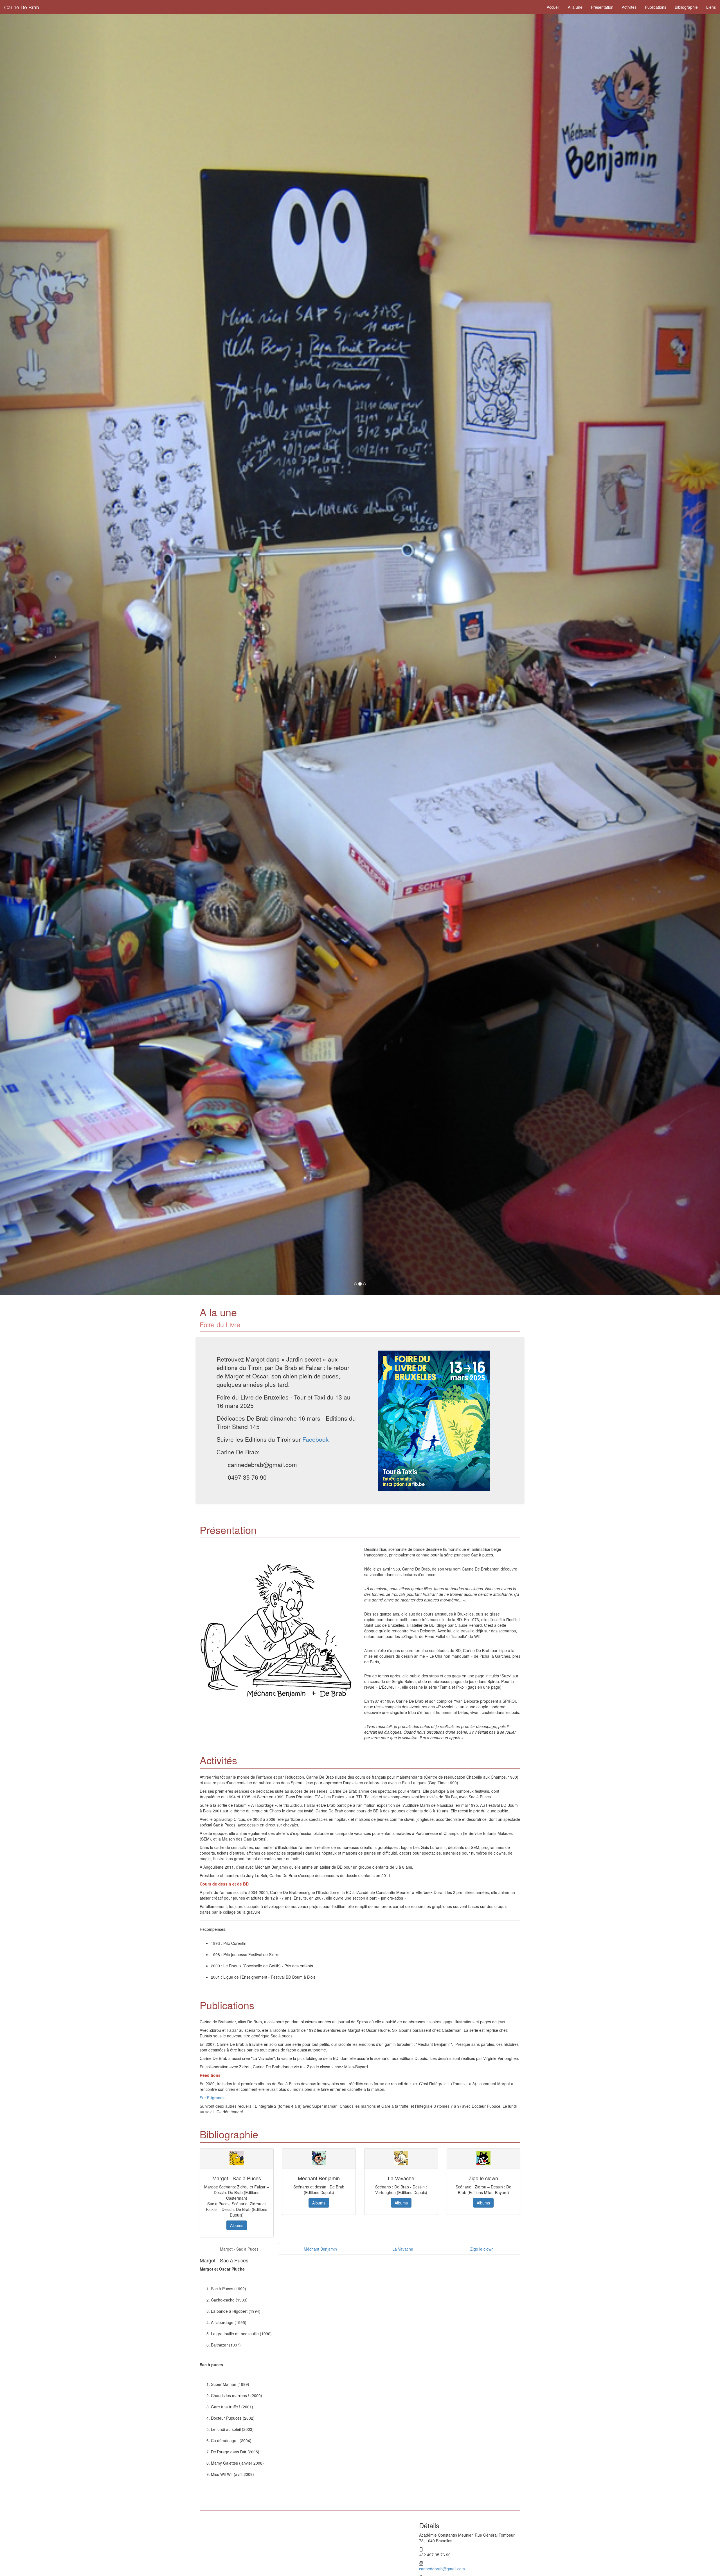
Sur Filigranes (212, 2098)
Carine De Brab (22, 7)
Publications (656, 7)
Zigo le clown (482, 2249)
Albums (237, 2225)
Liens (711, 7)
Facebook (316, 1439)
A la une (575, 7)
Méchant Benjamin (320, 2249)
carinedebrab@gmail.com (442, 2569)
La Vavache (403, 2249)
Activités (629, 7)
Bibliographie (686, 7)
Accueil (553, 7)
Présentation (602, 7)
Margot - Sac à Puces (239, 2249)
